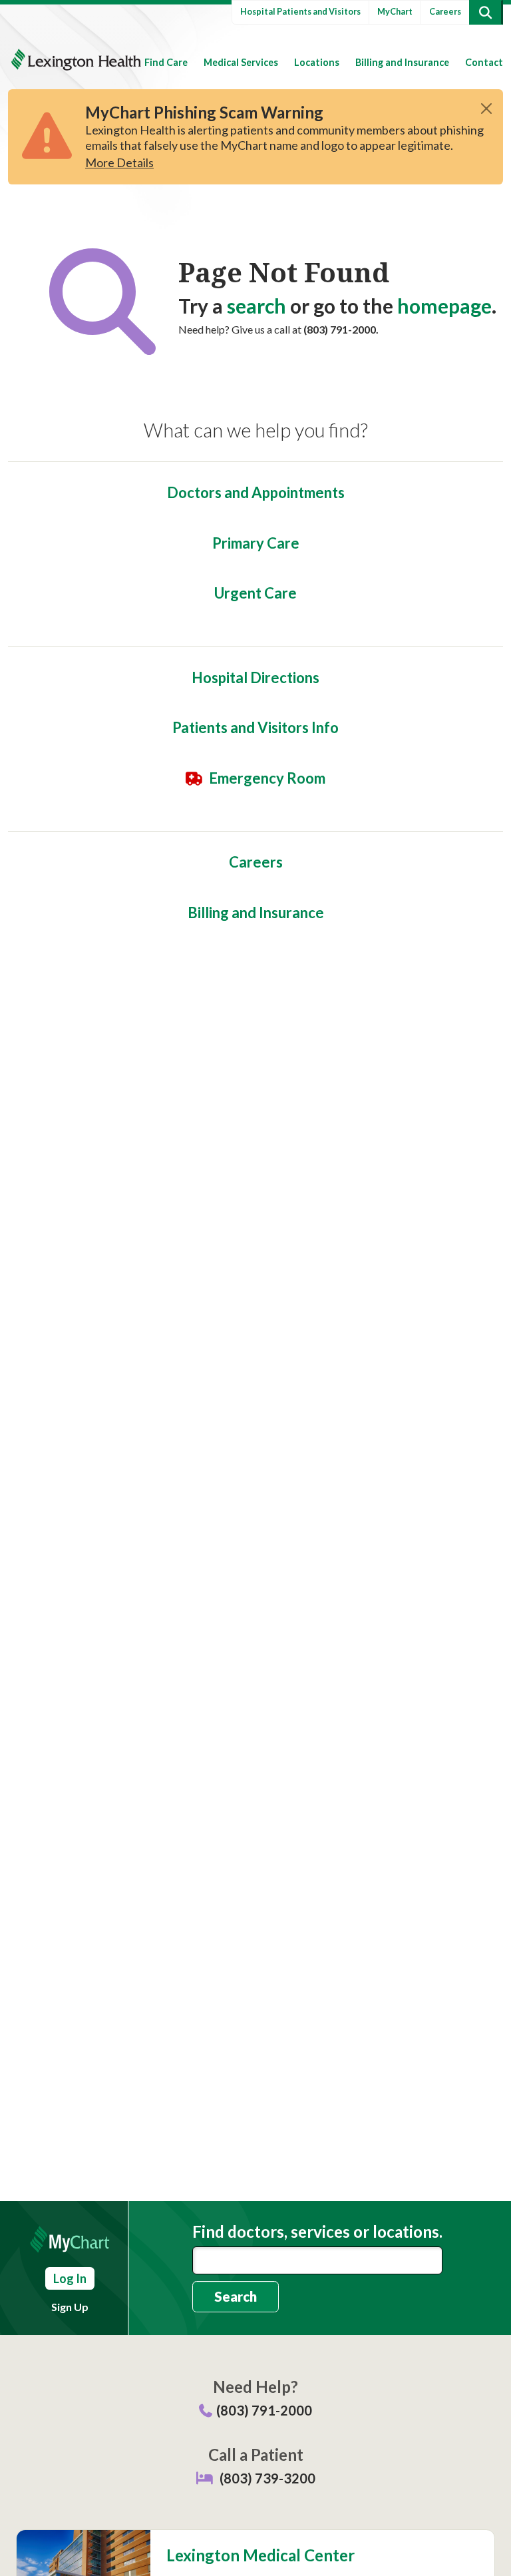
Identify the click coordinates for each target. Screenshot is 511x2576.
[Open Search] (485, 12)
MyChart (395, 11)
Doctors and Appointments (256, 492)
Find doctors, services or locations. (317, 2232)
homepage (444, 306)
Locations (317, 62)
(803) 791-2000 (264, 2410)
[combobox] (317, 2260)
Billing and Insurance (402, 62)
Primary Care (256, 543)
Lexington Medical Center (260, 2555)
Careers (445, 11)
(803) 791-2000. (341, 329)
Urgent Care (255, 593)
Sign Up (70, 2307)
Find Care (166, 62)
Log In (70, 2278)
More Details (119, 162)
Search (236, 2296)
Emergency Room (267, 778)
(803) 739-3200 (267, 2478)
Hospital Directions (255, 677)
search (256, 306)
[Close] (486, 109)
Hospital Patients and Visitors (300, 11)
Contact (484, 62)
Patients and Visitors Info (255, 727)
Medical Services (241, 62)
